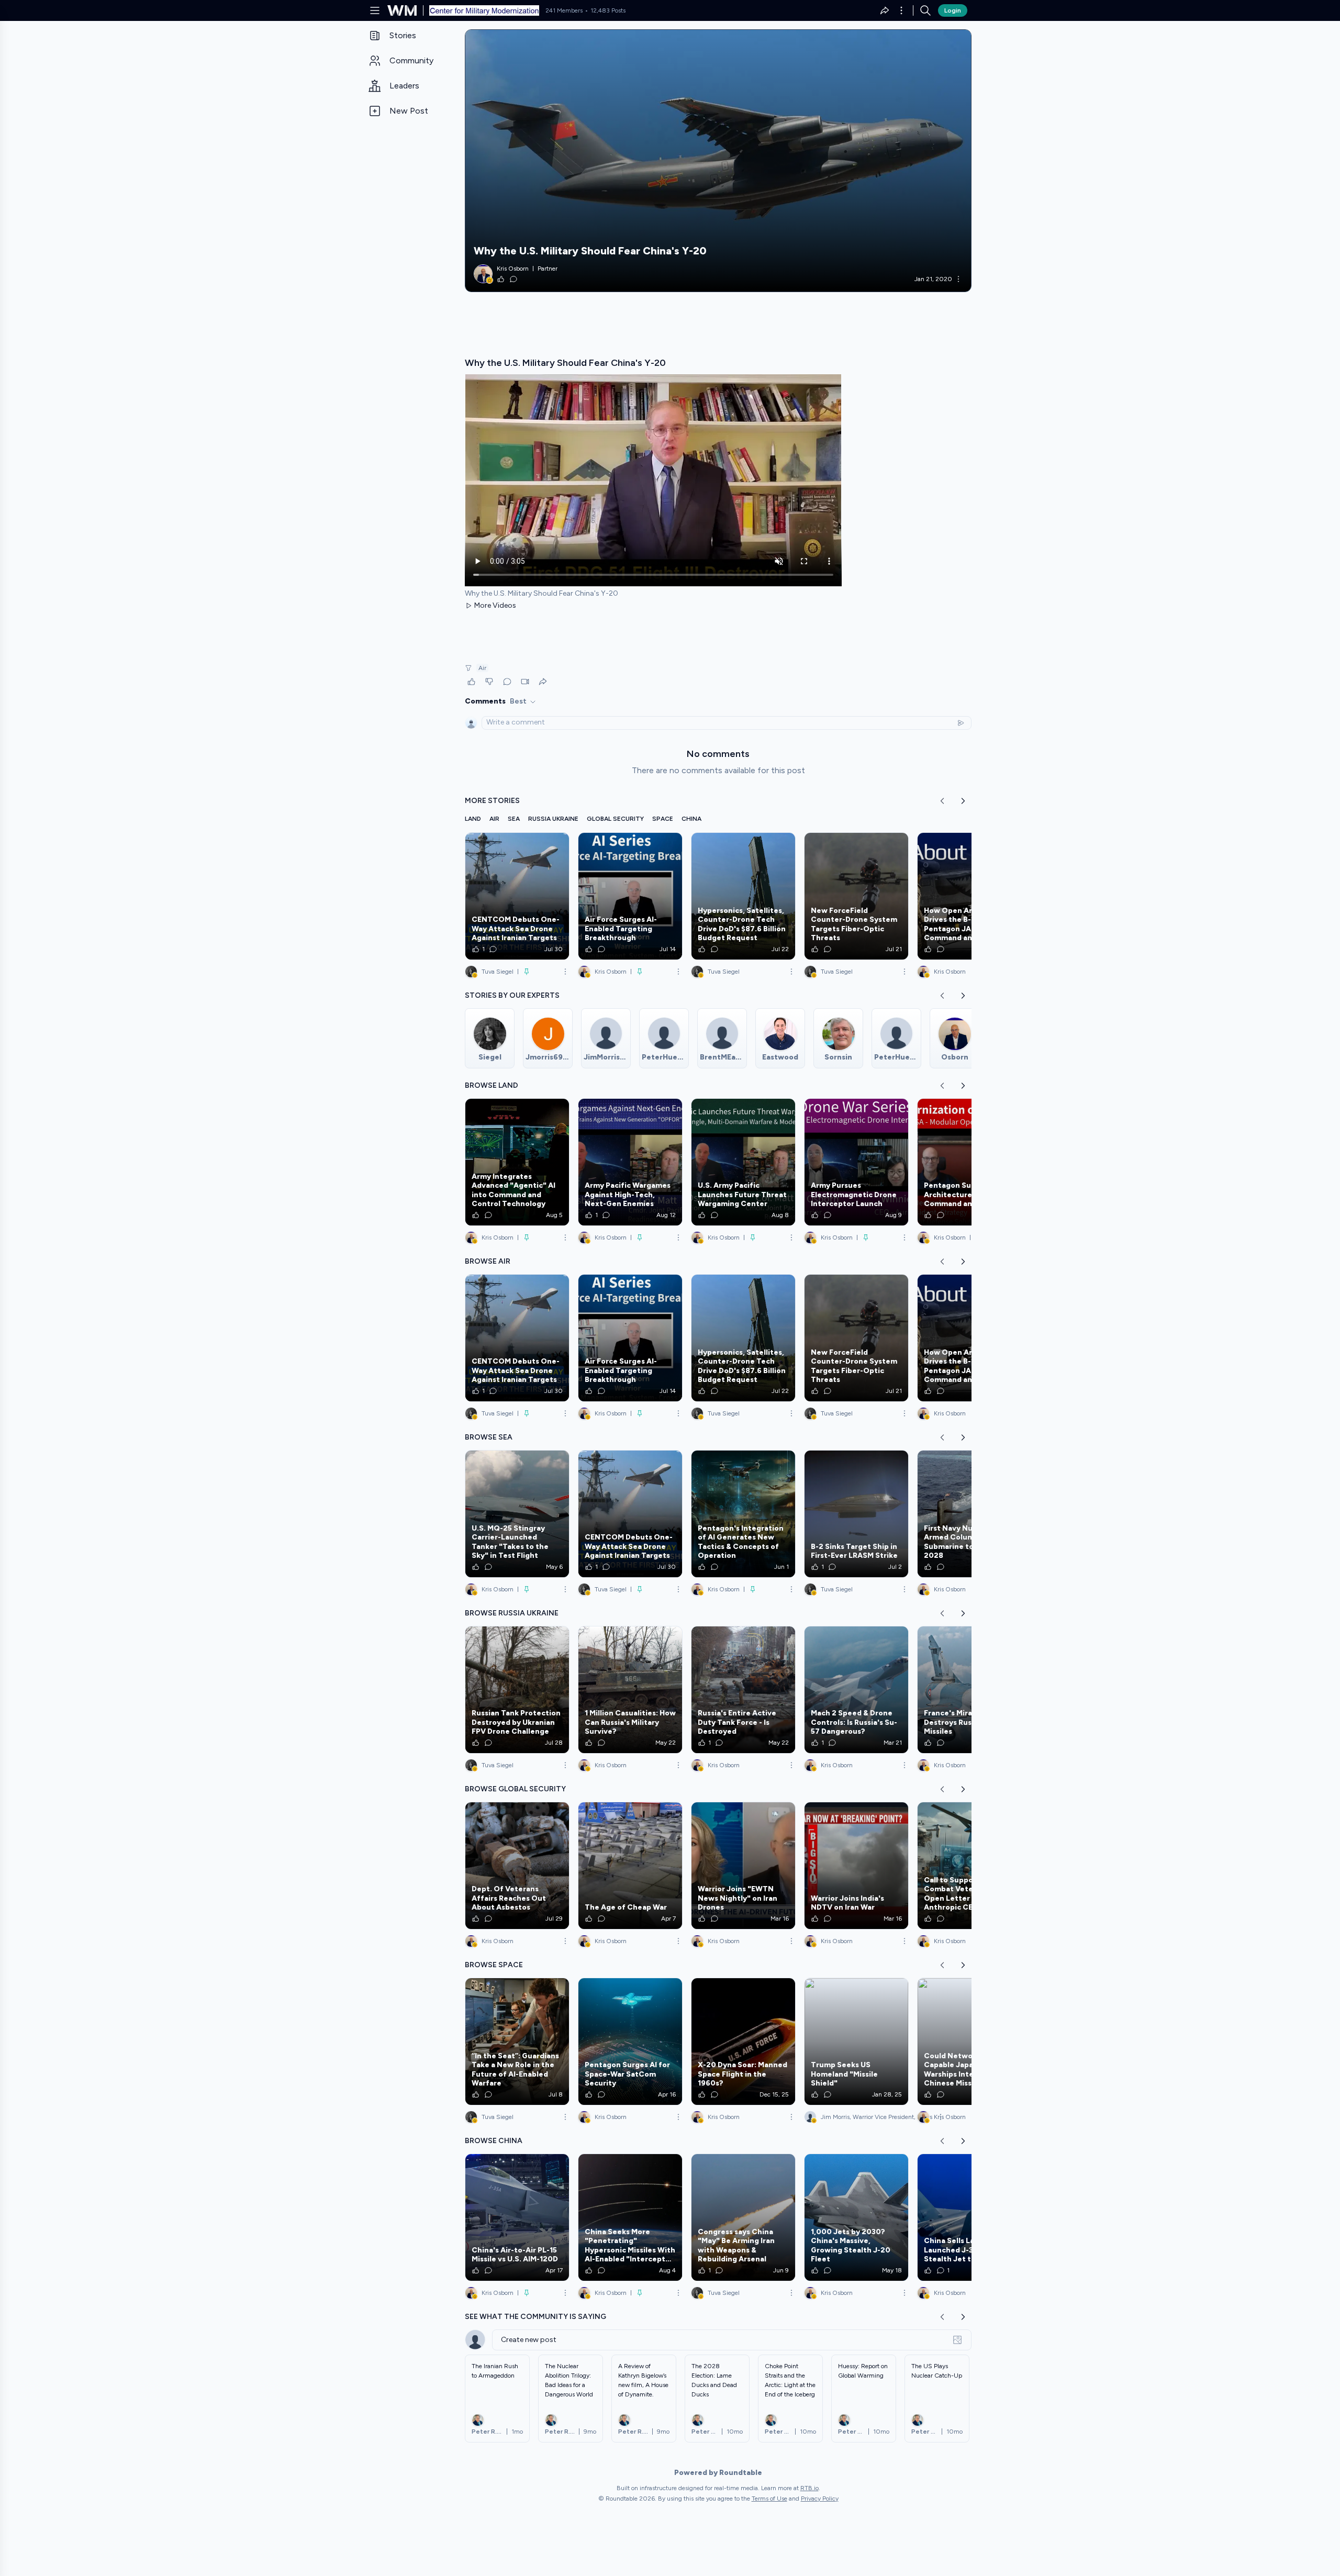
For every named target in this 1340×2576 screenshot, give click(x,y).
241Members (564, 10)
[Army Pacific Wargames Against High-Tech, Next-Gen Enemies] (630, 1162)
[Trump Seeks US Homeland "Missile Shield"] (856, 2042)
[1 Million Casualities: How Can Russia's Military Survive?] (630, 1690)
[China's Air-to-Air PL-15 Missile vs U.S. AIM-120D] (517, 2217)
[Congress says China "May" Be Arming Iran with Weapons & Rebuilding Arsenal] (743, 2217)
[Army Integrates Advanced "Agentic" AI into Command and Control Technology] (517, 1162)
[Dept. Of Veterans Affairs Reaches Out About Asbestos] (517, 1866)
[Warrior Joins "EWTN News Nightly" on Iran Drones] (743, 1866)
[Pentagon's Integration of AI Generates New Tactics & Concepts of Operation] (743, 1514)
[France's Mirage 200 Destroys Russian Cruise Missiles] (969, 1690)
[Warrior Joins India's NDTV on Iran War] (856, 1866)
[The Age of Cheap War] (630, 1866)
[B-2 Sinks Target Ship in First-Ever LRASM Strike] (856, 1514)
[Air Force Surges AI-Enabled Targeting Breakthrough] (630, 896)
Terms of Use (769, 2499)
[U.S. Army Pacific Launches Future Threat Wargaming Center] (743, 1162)
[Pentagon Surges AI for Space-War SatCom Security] (630, 2042)
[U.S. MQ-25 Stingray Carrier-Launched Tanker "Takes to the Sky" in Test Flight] (517, 1514)
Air (482, 668)
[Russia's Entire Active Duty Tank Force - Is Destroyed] (743, 1690)
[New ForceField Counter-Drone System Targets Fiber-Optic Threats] (856, 896)
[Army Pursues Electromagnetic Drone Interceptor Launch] (856, 1162)
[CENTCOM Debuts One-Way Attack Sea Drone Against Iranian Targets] (517, 896)
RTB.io (809, 2488)
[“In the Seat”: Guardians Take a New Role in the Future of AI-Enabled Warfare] (517, 2042)
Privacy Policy (820, 2499)
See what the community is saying (535, 2317)
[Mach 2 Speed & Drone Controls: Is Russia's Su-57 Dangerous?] (856, 1690)
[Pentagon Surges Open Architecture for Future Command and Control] (969, 1162)
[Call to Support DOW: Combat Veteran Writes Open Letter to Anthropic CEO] (969, 1866)
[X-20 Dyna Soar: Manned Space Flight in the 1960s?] (743, 2042)
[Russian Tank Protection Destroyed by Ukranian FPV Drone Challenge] (517, 1690)
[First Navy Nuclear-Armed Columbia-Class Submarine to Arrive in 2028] (969, 1514)
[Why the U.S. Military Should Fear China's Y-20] (718, 161)
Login (953, 10)
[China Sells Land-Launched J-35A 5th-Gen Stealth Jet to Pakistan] (969, 2217)
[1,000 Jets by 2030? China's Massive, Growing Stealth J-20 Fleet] (856, 2217)
